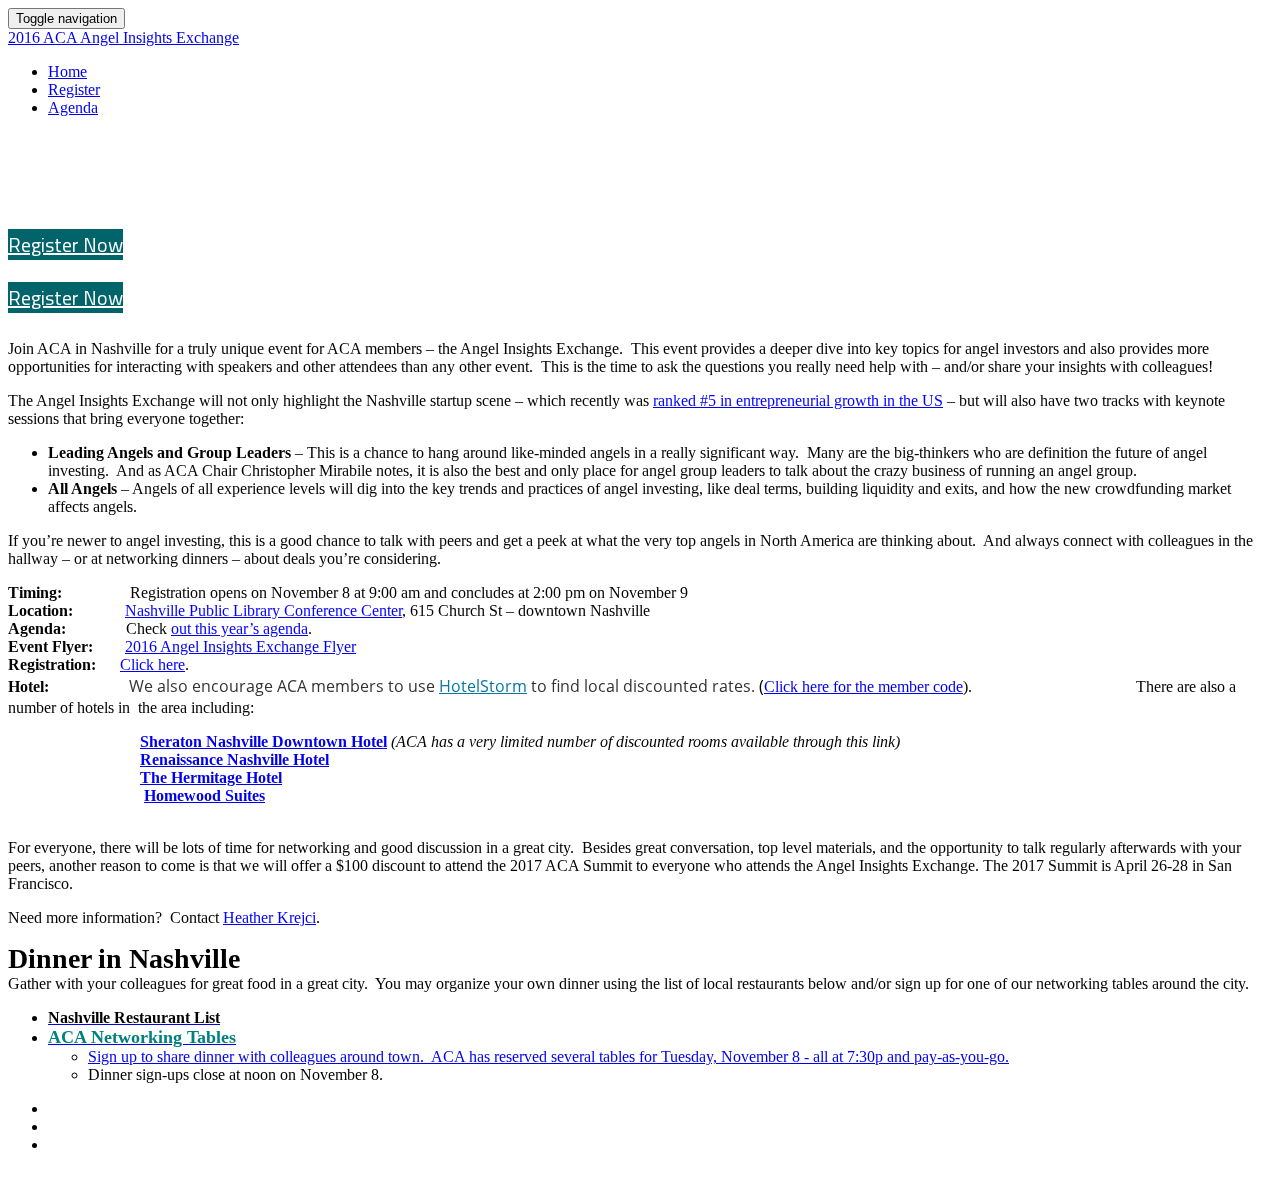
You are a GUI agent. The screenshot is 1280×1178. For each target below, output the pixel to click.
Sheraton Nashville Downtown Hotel (263, 741)
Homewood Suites (204, 795)
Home (67, 71)
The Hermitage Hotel (211, 777)
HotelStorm (483, 686)
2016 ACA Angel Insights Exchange (123, 37)
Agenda (73, 107)
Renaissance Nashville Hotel (234, 759)
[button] (65, 244)
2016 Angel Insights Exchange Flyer (240, 646)
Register (74, 89)
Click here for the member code (863, 686)
